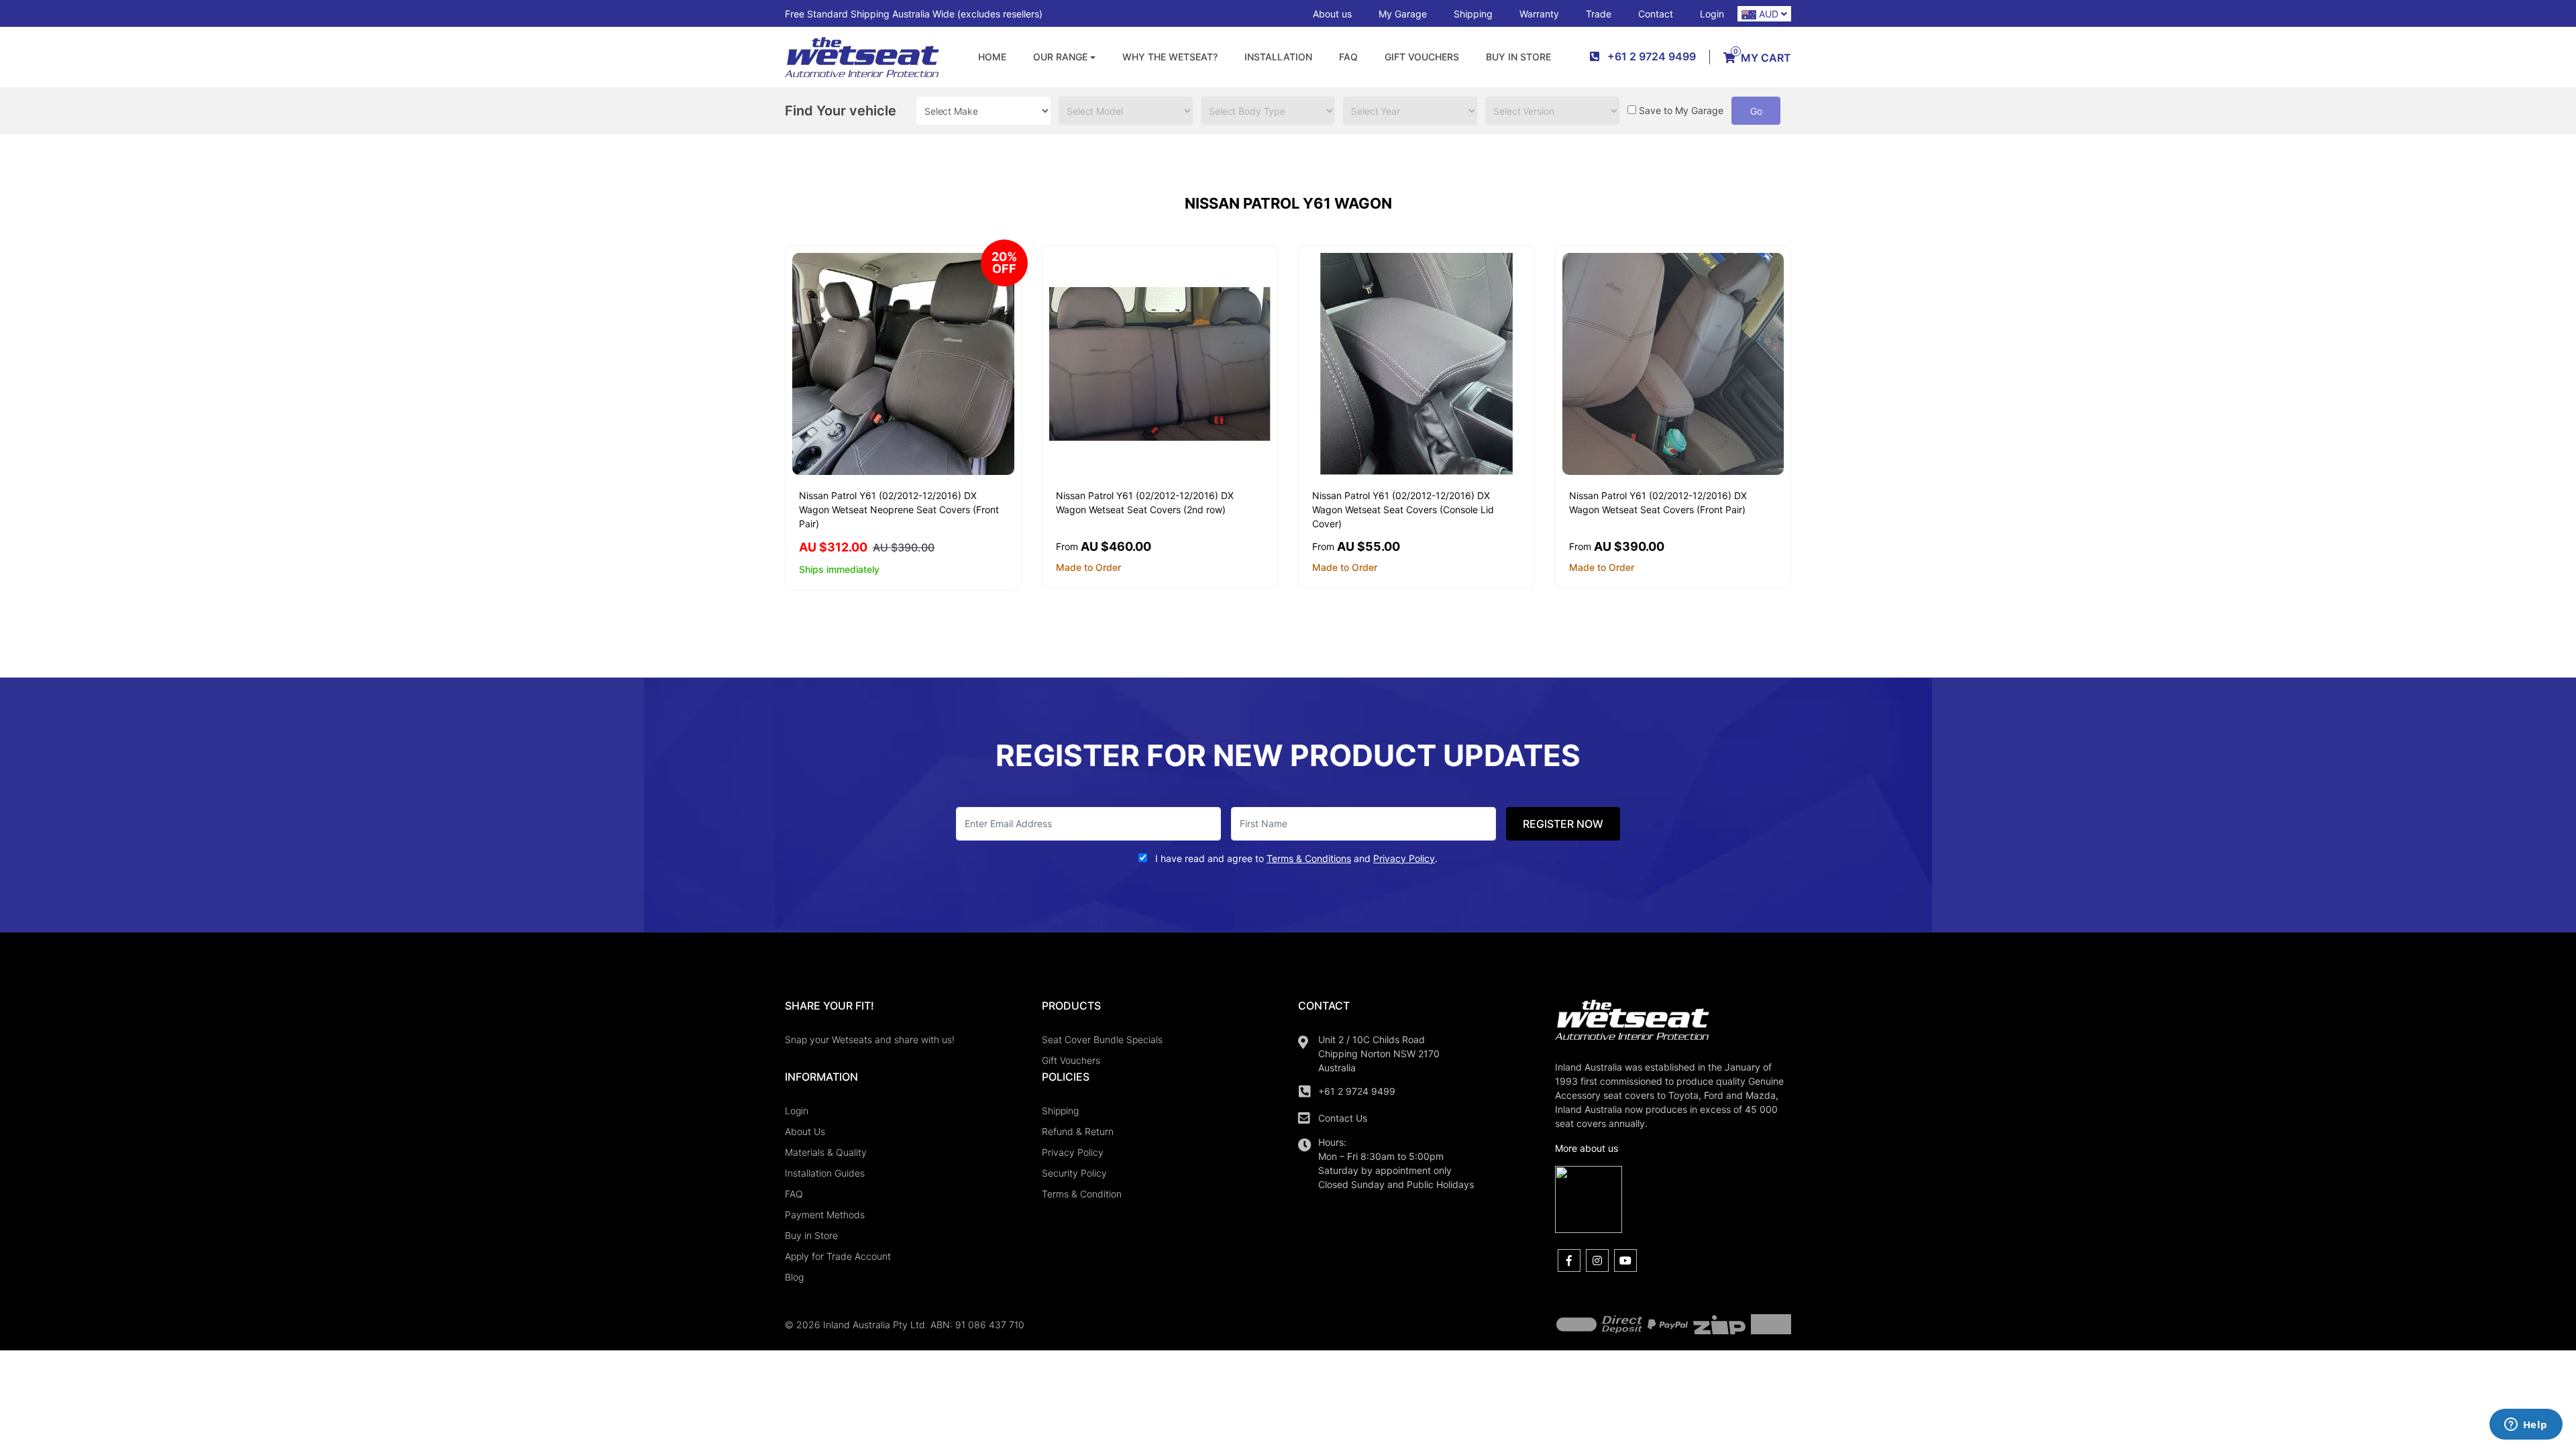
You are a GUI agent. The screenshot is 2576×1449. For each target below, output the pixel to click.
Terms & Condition (1082, 1194)
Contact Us (1343, 1118)
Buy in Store (1518, 57)
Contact (1656, 14)
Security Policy (1074, 1173)
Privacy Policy (1073, 1152)
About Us (805, 1131)
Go (1756, 111)
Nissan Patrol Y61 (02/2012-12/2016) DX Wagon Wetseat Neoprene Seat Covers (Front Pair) (899, 509)
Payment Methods (825, 1215)
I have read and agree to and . (1295, 858)
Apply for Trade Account (838, 1256)
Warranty (1539, 14)
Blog (794, 1277)
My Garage (1403, 14)
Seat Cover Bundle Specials (1102, 1039)
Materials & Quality (826, 1152)
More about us (1587, 1148)
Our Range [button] (1060, 57)
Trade (1599, 14)
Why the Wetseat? (1170, 57)
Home (992, 57)
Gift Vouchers (1422, 57)
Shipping (1473, 14)
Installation (1278, 57)
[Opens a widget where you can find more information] (2526, 1426)
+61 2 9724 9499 (1357, 1091)
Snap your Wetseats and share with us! (870, 1039)
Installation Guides (825, 1173)
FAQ (1348, 57)
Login (1712, 14)
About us (1332, 14)
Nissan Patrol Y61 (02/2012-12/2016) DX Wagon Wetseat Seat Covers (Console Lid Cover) (1403, 509)
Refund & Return (1078, 1131)
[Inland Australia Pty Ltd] (862, 56)
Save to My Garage (1681, 110)
